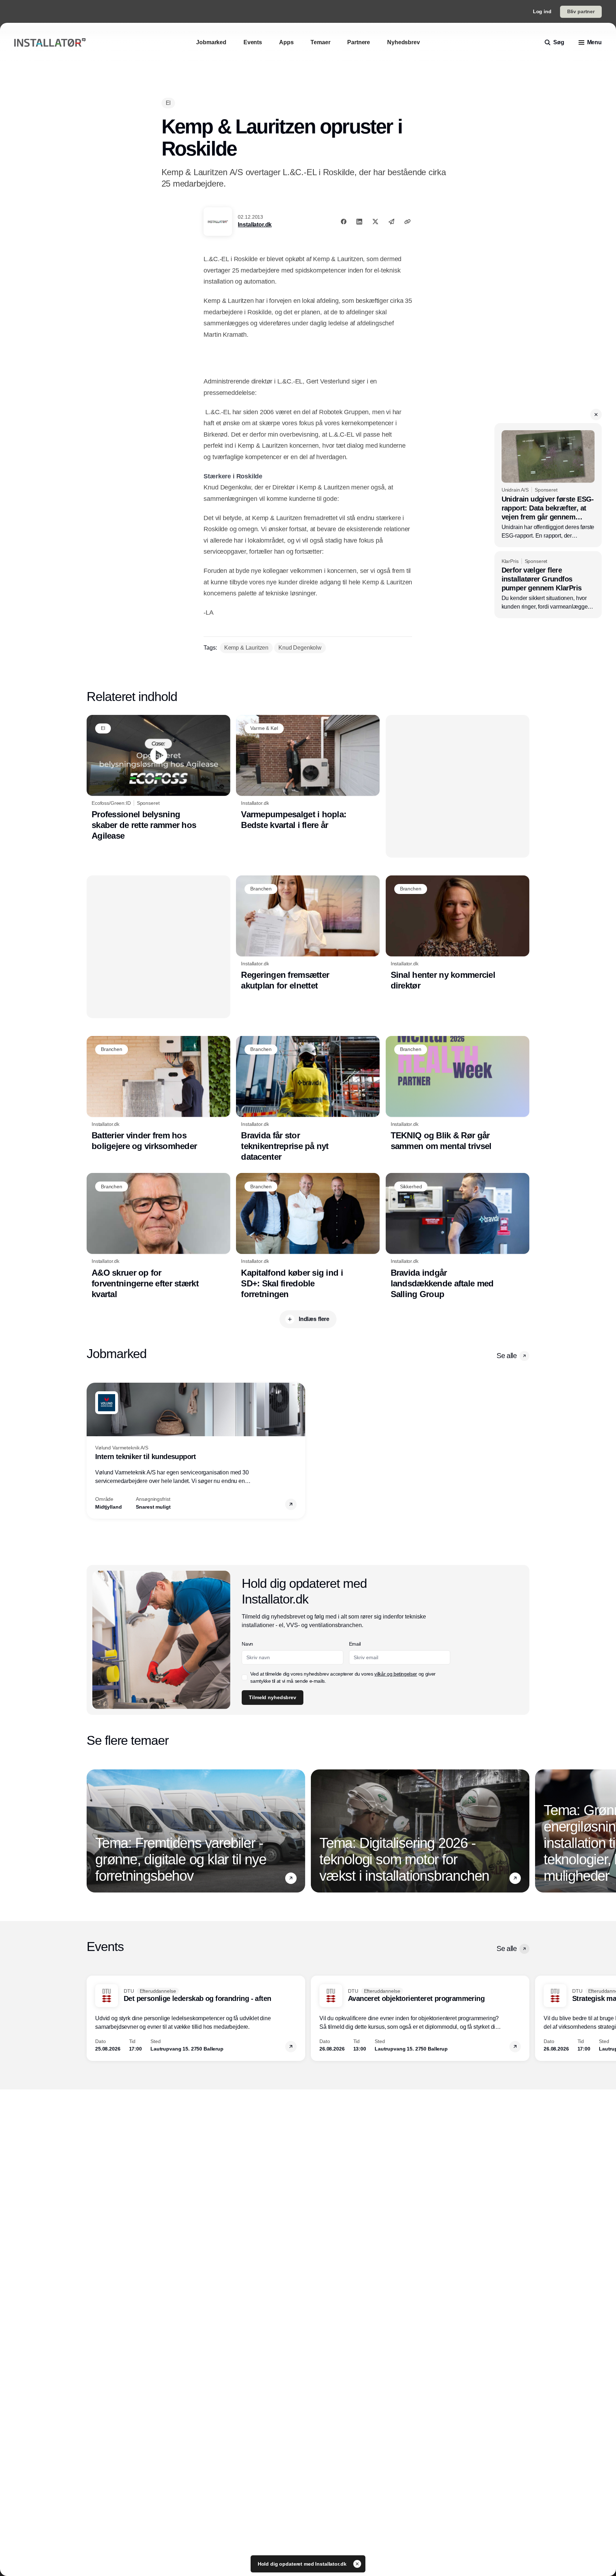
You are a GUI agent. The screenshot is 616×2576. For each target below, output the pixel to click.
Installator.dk (255, 225)
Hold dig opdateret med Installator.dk (303, 2564)
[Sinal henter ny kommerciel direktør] (458, 933)
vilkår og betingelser (396, 1674)
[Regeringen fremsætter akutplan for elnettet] (308, 933)
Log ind (542, 11)
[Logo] (50, 43)
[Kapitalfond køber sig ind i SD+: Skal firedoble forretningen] (308, 1236)
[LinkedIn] (359, 222)
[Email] (391, 222)
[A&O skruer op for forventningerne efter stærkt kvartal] (158, 1236)
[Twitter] (375, 222)
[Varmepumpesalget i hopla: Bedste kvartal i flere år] (308, 773)
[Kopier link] (407, 222)
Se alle (507, 1356)
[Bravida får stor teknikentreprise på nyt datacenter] (308, 1099)
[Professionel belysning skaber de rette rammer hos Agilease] (158, 778)
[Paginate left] (92, 1451)
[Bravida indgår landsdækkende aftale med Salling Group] (458, 1236)
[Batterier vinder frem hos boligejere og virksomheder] (158, 1094)
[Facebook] (344, 222)
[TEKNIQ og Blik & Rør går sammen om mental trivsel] (458, 1094)
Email (355, 1644)
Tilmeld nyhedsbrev (272, 1697)
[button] (596, 415)
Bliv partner (581, 11)
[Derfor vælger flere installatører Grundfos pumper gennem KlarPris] (548, 585)
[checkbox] (245, 1677)
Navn (247, 1644)
